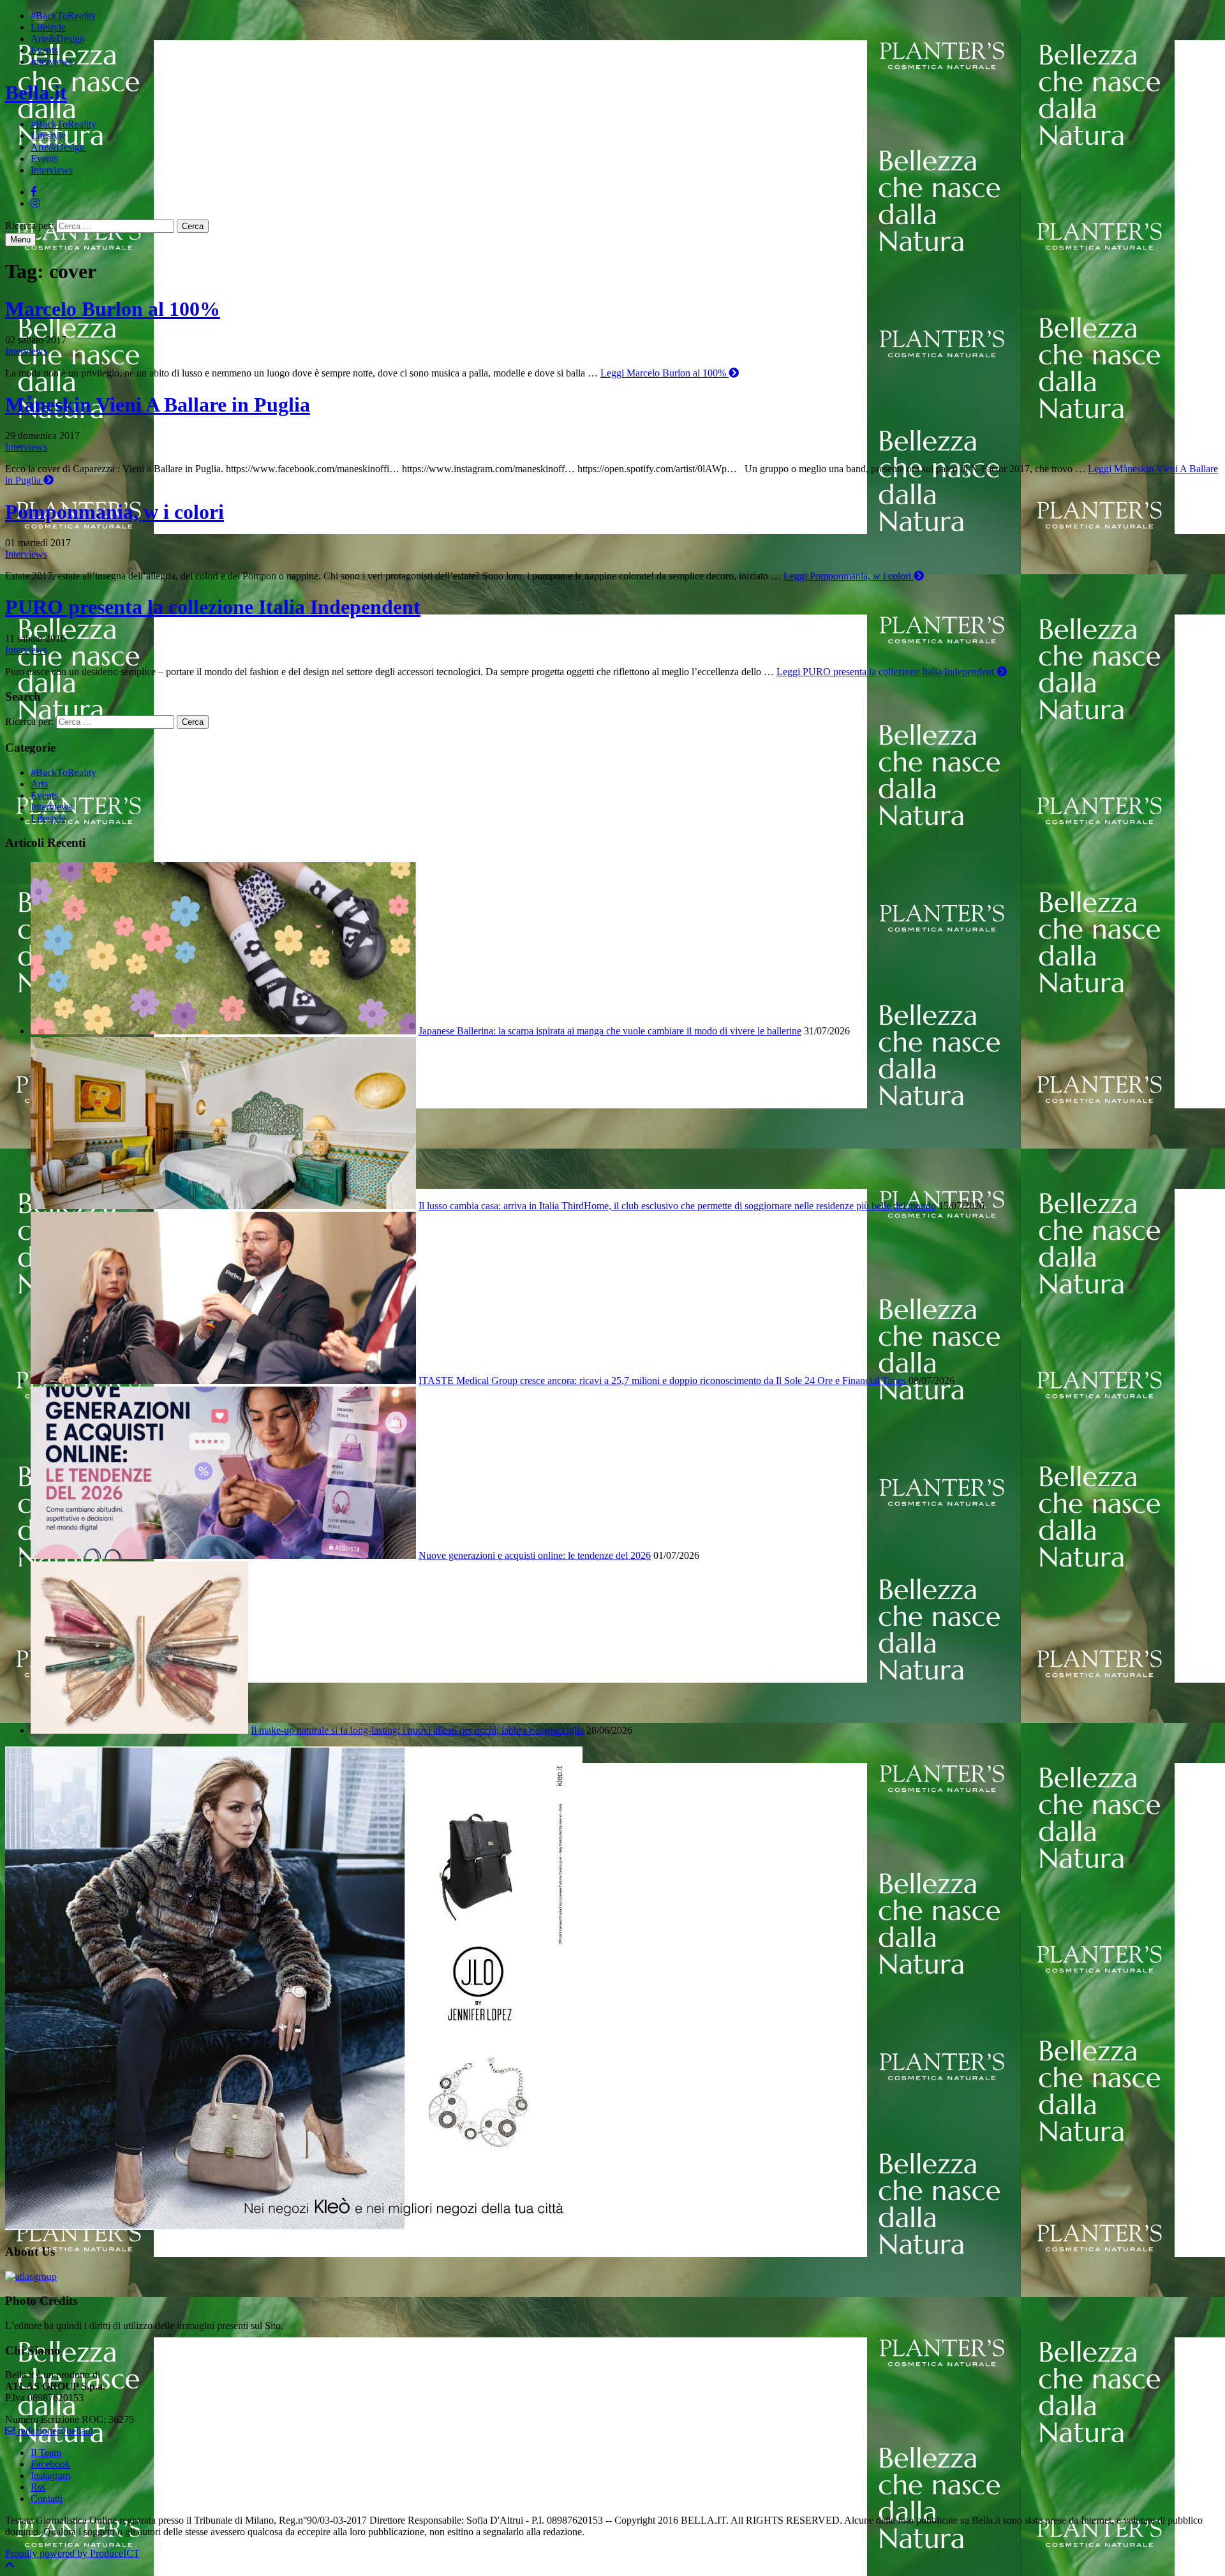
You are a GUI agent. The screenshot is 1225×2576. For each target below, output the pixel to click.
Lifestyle (48, 27)
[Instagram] (35, 203)
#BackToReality (63, 16)
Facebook (50, 2464)
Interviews (52, 62)
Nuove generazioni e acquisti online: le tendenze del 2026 (535, 1555)
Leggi (663, 373)
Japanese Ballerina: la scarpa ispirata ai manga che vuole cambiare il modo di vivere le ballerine (610, 1031)
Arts (39, 784)
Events (44, 50)
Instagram (50, 2475)
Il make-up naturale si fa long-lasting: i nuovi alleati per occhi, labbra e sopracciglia (417, 1730)
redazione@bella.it (54, 2431)
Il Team (46, 2453)
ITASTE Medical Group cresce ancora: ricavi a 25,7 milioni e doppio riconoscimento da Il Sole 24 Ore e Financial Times (662, 1381)
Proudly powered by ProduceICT (72, 2553)
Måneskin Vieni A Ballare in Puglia (158, 405)
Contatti (47, 2498)
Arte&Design (58, 39)
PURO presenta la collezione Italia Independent (213, 607)
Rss (38, 2487)
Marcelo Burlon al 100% (113, 309)
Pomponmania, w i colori (115, 512)
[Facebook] (34, 192)
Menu (20, 240)
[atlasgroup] (31, 2276)
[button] (10, 2565)
